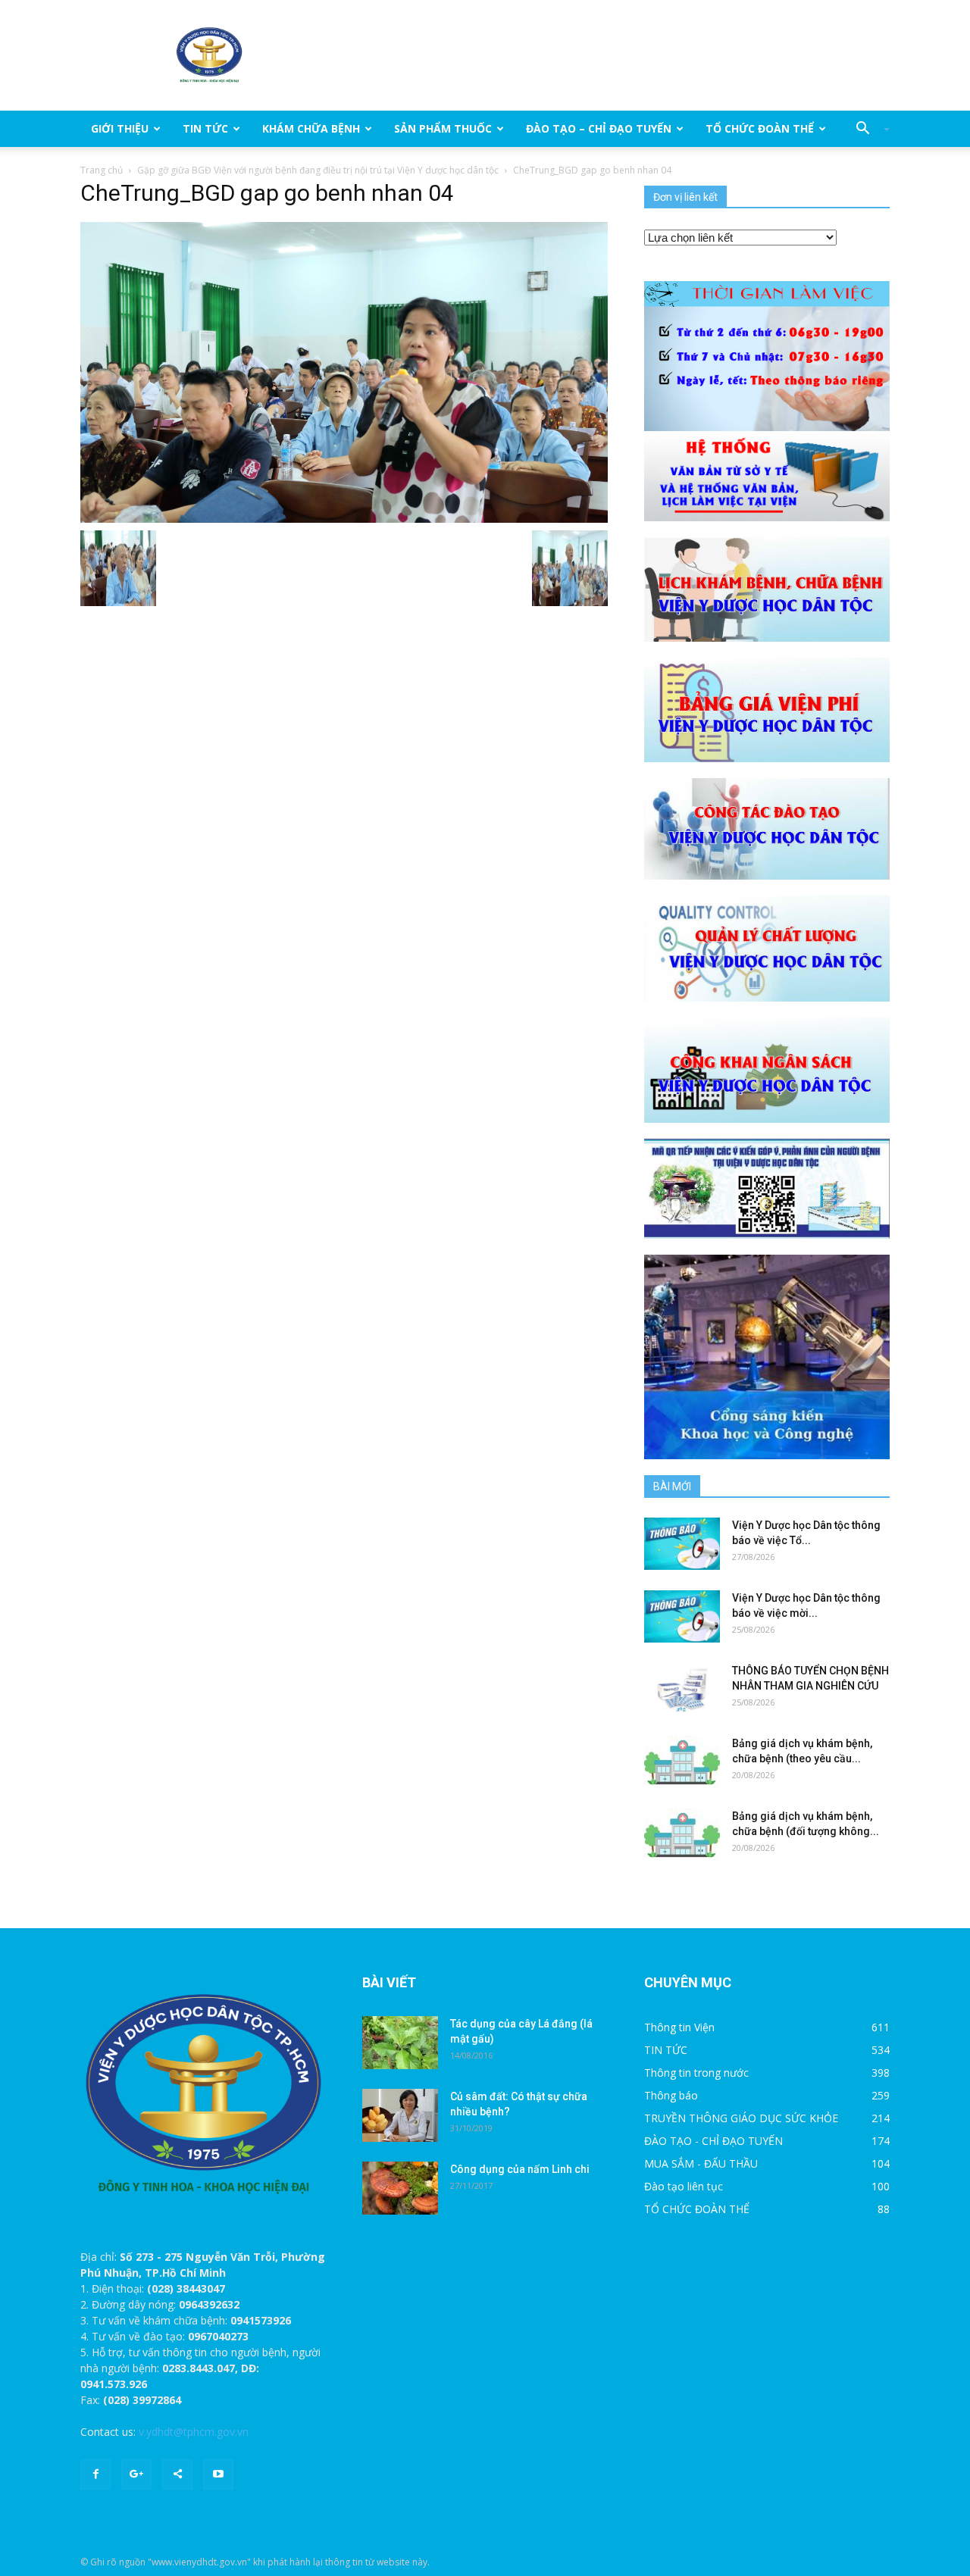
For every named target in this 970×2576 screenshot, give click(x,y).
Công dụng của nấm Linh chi (520, 2169)
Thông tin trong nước (696, 2073)
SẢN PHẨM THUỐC (443, 128)
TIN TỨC (205, 128)
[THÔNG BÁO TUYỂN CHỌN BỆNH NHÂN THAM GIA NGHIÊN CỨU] (682, 1689)
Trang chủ (102, 170)
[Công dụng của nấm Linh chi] (400, 2188)
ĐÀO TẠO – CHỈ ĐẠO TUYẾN (599, 128)
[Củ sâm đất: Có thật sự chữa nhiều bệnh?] (400, 2115)
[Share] (177, 2474)
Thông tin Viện (679, 2027)
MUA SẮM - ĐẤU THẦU (701, 2163)
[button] (867, 129)
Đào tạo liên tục (684, 2186)
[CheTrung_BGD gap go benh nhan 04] (344, 371)
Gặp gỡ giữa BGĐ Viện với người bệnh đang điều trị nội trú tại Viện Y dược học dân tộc (318, 170)
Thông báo (671, 2095)
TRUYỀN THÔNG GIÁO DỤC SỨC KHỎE (741, 2118)
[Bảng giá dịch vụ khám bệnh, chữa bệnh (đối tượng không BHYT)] (682, 1835)
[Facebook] (95, 2474)
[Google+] (136, 2474)
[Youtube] (218, 2474)
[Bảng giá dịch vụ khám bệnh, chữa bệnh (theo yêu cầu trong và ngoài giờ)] (682, 1762)
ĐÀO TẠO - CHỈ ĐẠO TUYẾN (713, 2141)
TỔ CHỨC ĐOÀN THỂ (760, 128)
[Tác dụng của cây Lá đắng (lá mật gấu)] (400, 2043)
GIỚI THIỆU (120, 128)
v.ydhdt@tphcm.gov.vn (194, 2432)
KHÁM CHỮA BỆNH (311, 128)
